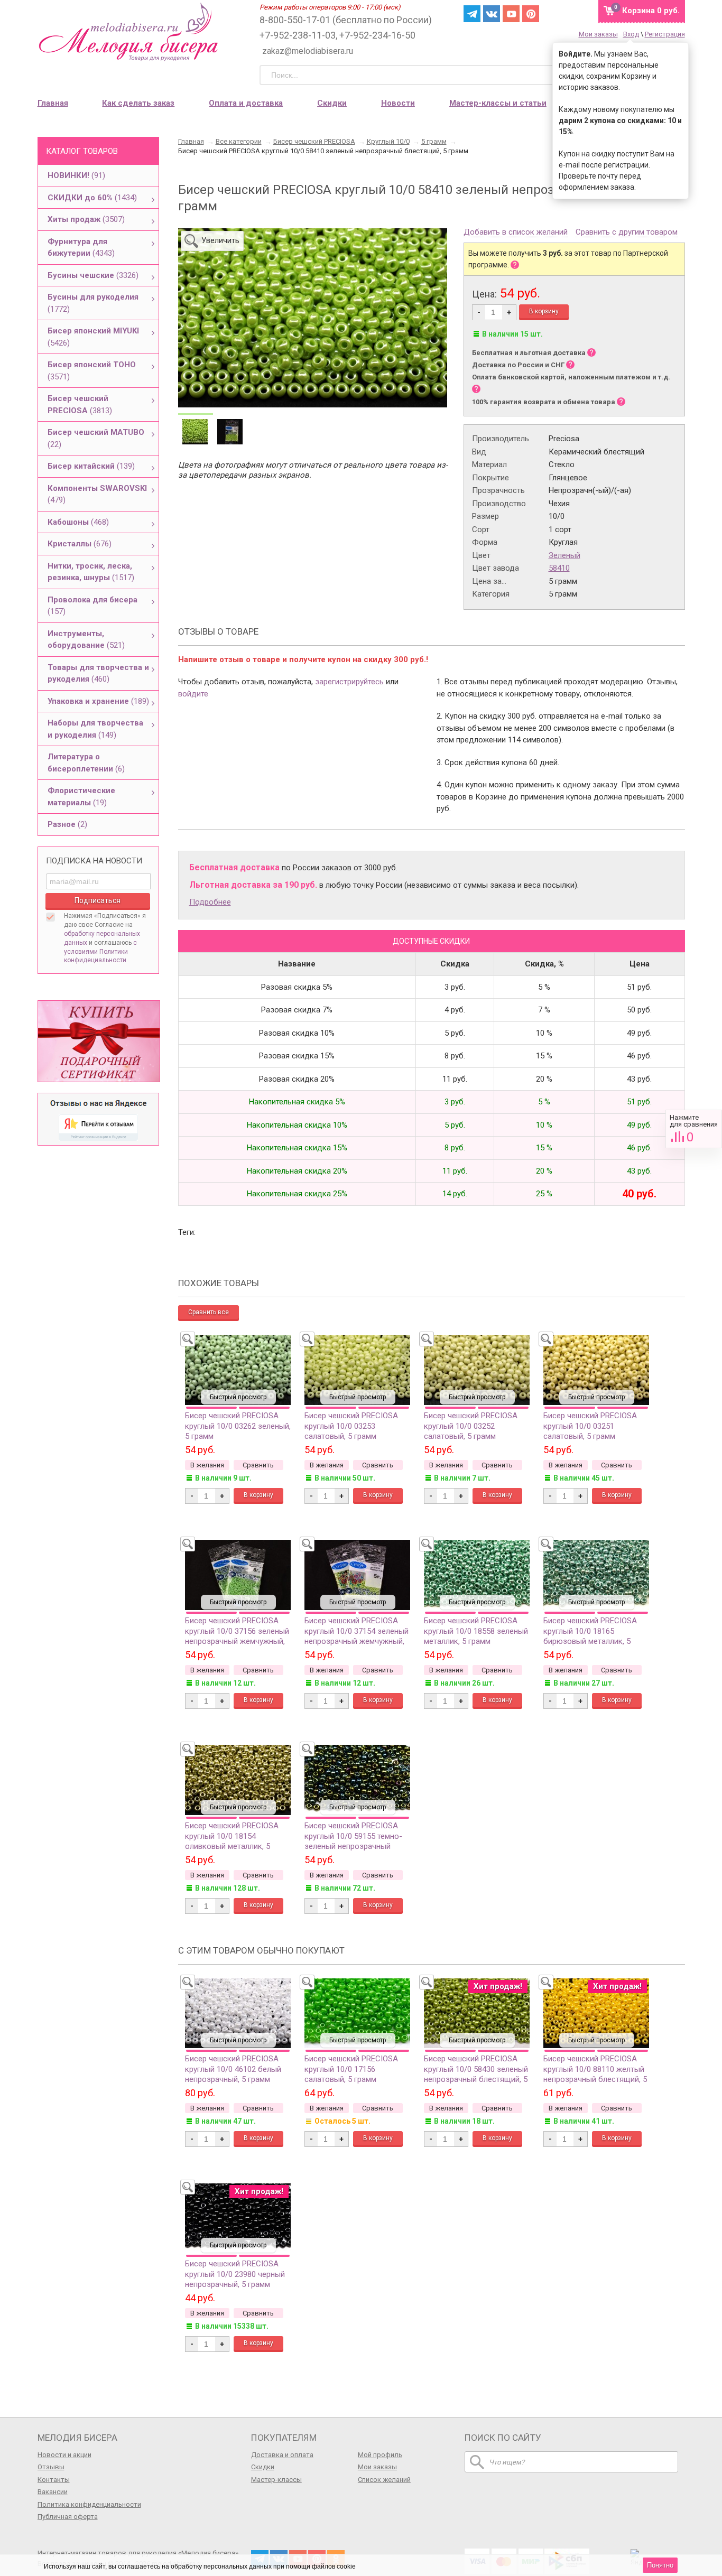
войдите (193, 694)
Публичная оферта (68, 2517)
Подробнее (210, 902)
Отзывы (51, 2467)
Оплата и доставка (246, 103)
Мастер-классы (276, 2480)
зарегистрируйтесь (349, 682)
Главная (53, 103)
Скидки (332, 103)
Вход (631, 34)
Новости (398, 103)
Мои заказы (598, 34)
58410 (559, 568)
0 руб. (651, 11)
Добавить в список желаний (516, 233)
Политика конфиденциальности (89, 2504)
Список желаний (384, 2480)
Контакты (54, 2480)
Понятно (660, 2565)
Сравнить (694, 1129)
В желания (207, 1465)
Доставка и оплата (282, 2455)
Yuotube (511, 14)
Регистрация (665, 34)
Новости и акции (64, 2455)
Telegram (472, 14)
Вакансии (53, 2492)
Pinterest (531, 14)
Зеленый (564, 555)
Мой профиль (380, 2455)
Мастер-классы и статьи (498, 103)
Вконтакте (492, 14)
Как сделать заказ (138, 103)
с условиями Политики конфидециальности (100, 952)
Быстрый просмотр (238, 1397)
